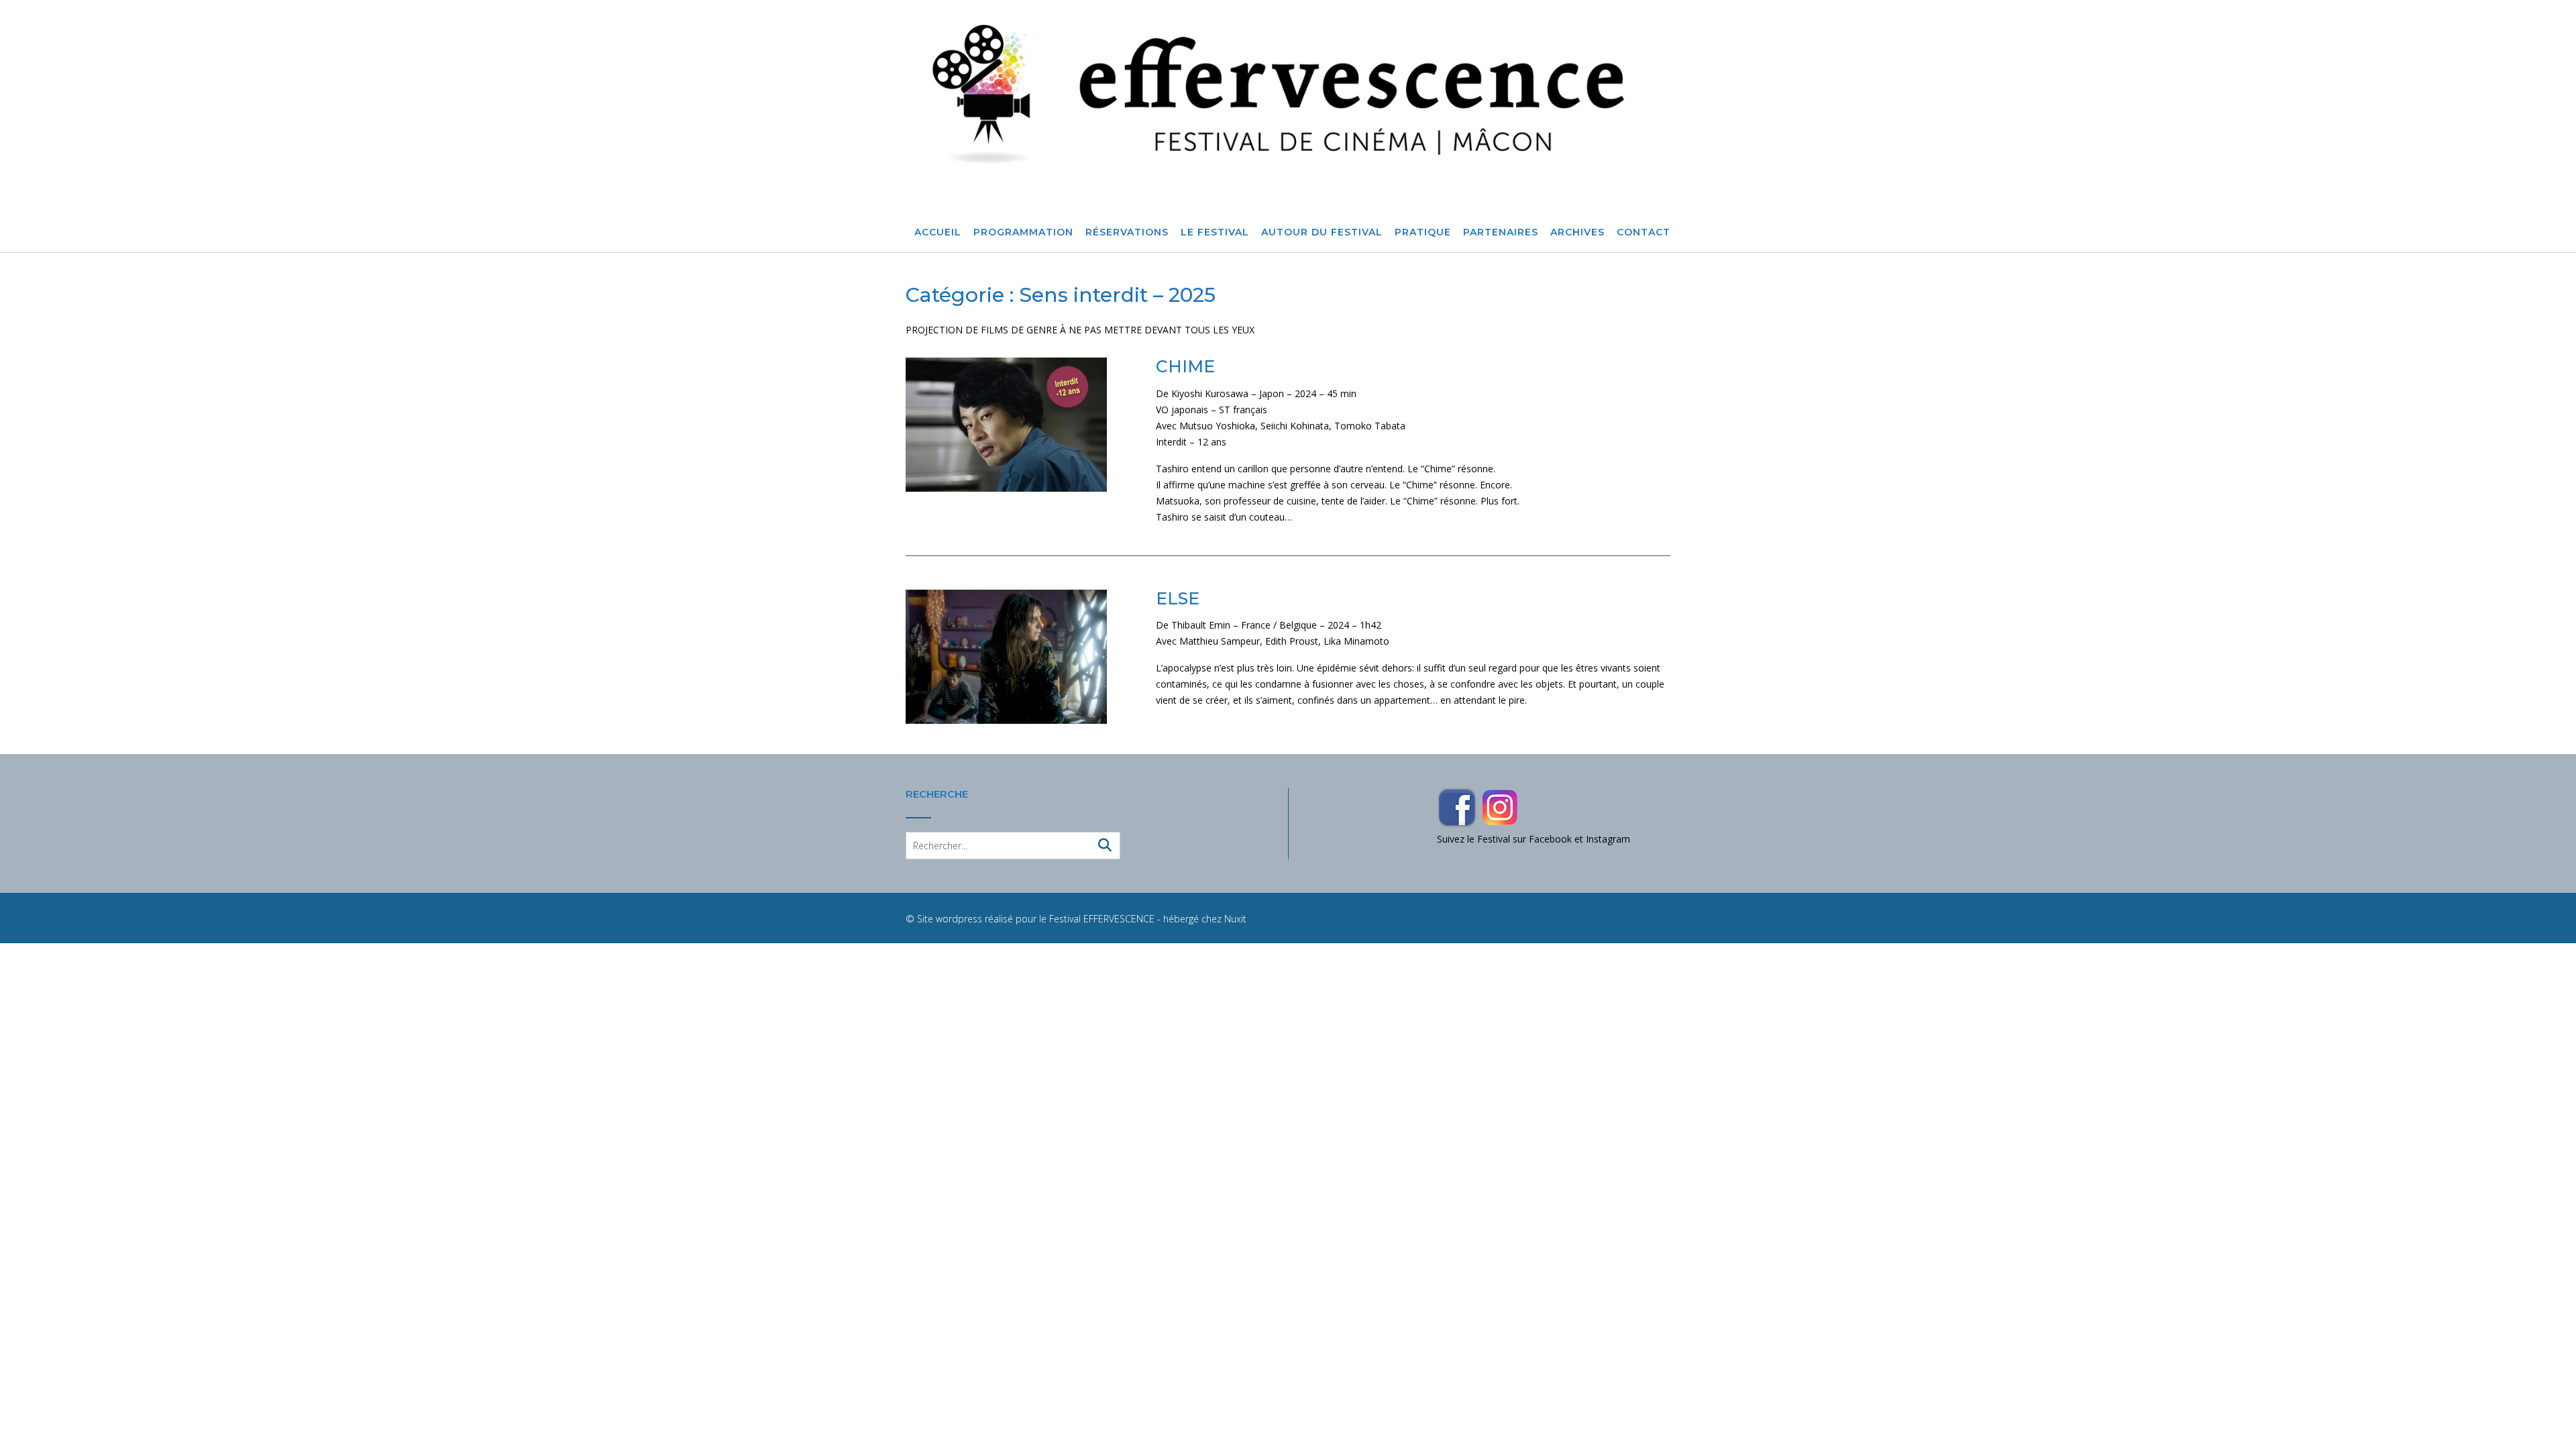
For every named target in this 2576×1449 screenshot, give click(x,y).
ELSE (1178, 598)
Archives (1577, 232)
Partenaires (1501, 232)
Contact (1644, 232)
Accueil (938, 232)
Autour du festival (1322, 232)
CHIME (1185, 366)
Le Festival (1215, 232)
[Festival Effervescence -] (1288, 94)
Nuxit (1235, 919)
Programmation (1023, 232)
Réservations (1127, 232)
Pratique (1423, 232)
